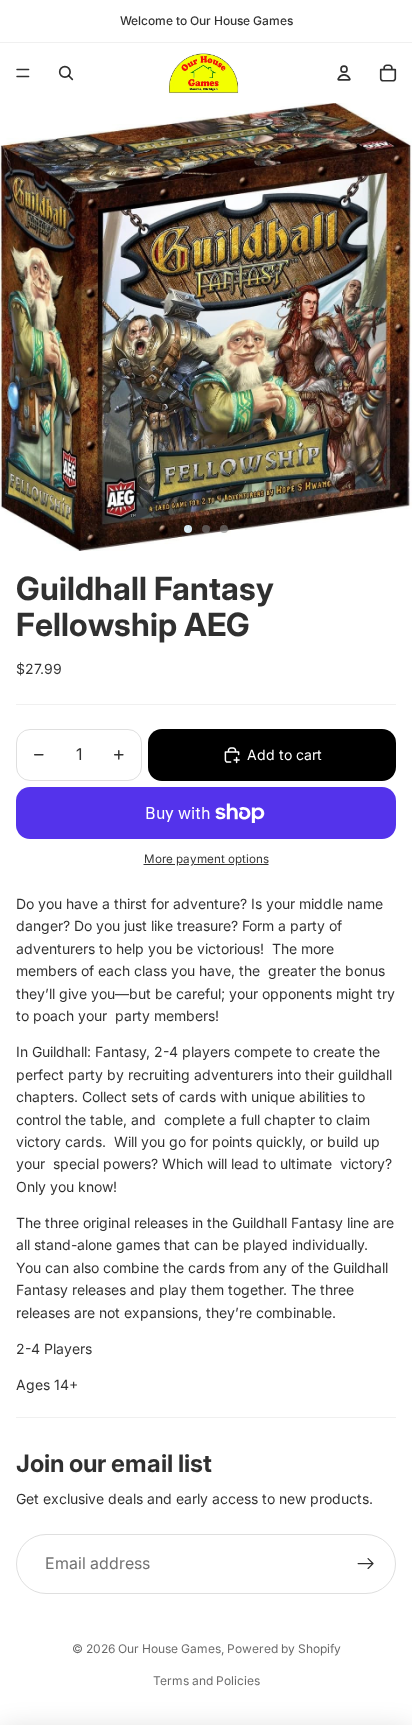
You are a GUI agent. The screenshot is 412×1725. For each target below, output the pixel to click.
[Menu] (23, 73)
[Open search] (66, 73)
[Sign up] (366, 1564)
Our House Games (169, 1648)
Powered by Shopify (284, 1648)
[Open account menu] (344, 73)
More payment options (206, 859)
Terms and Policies (206, 1680)
